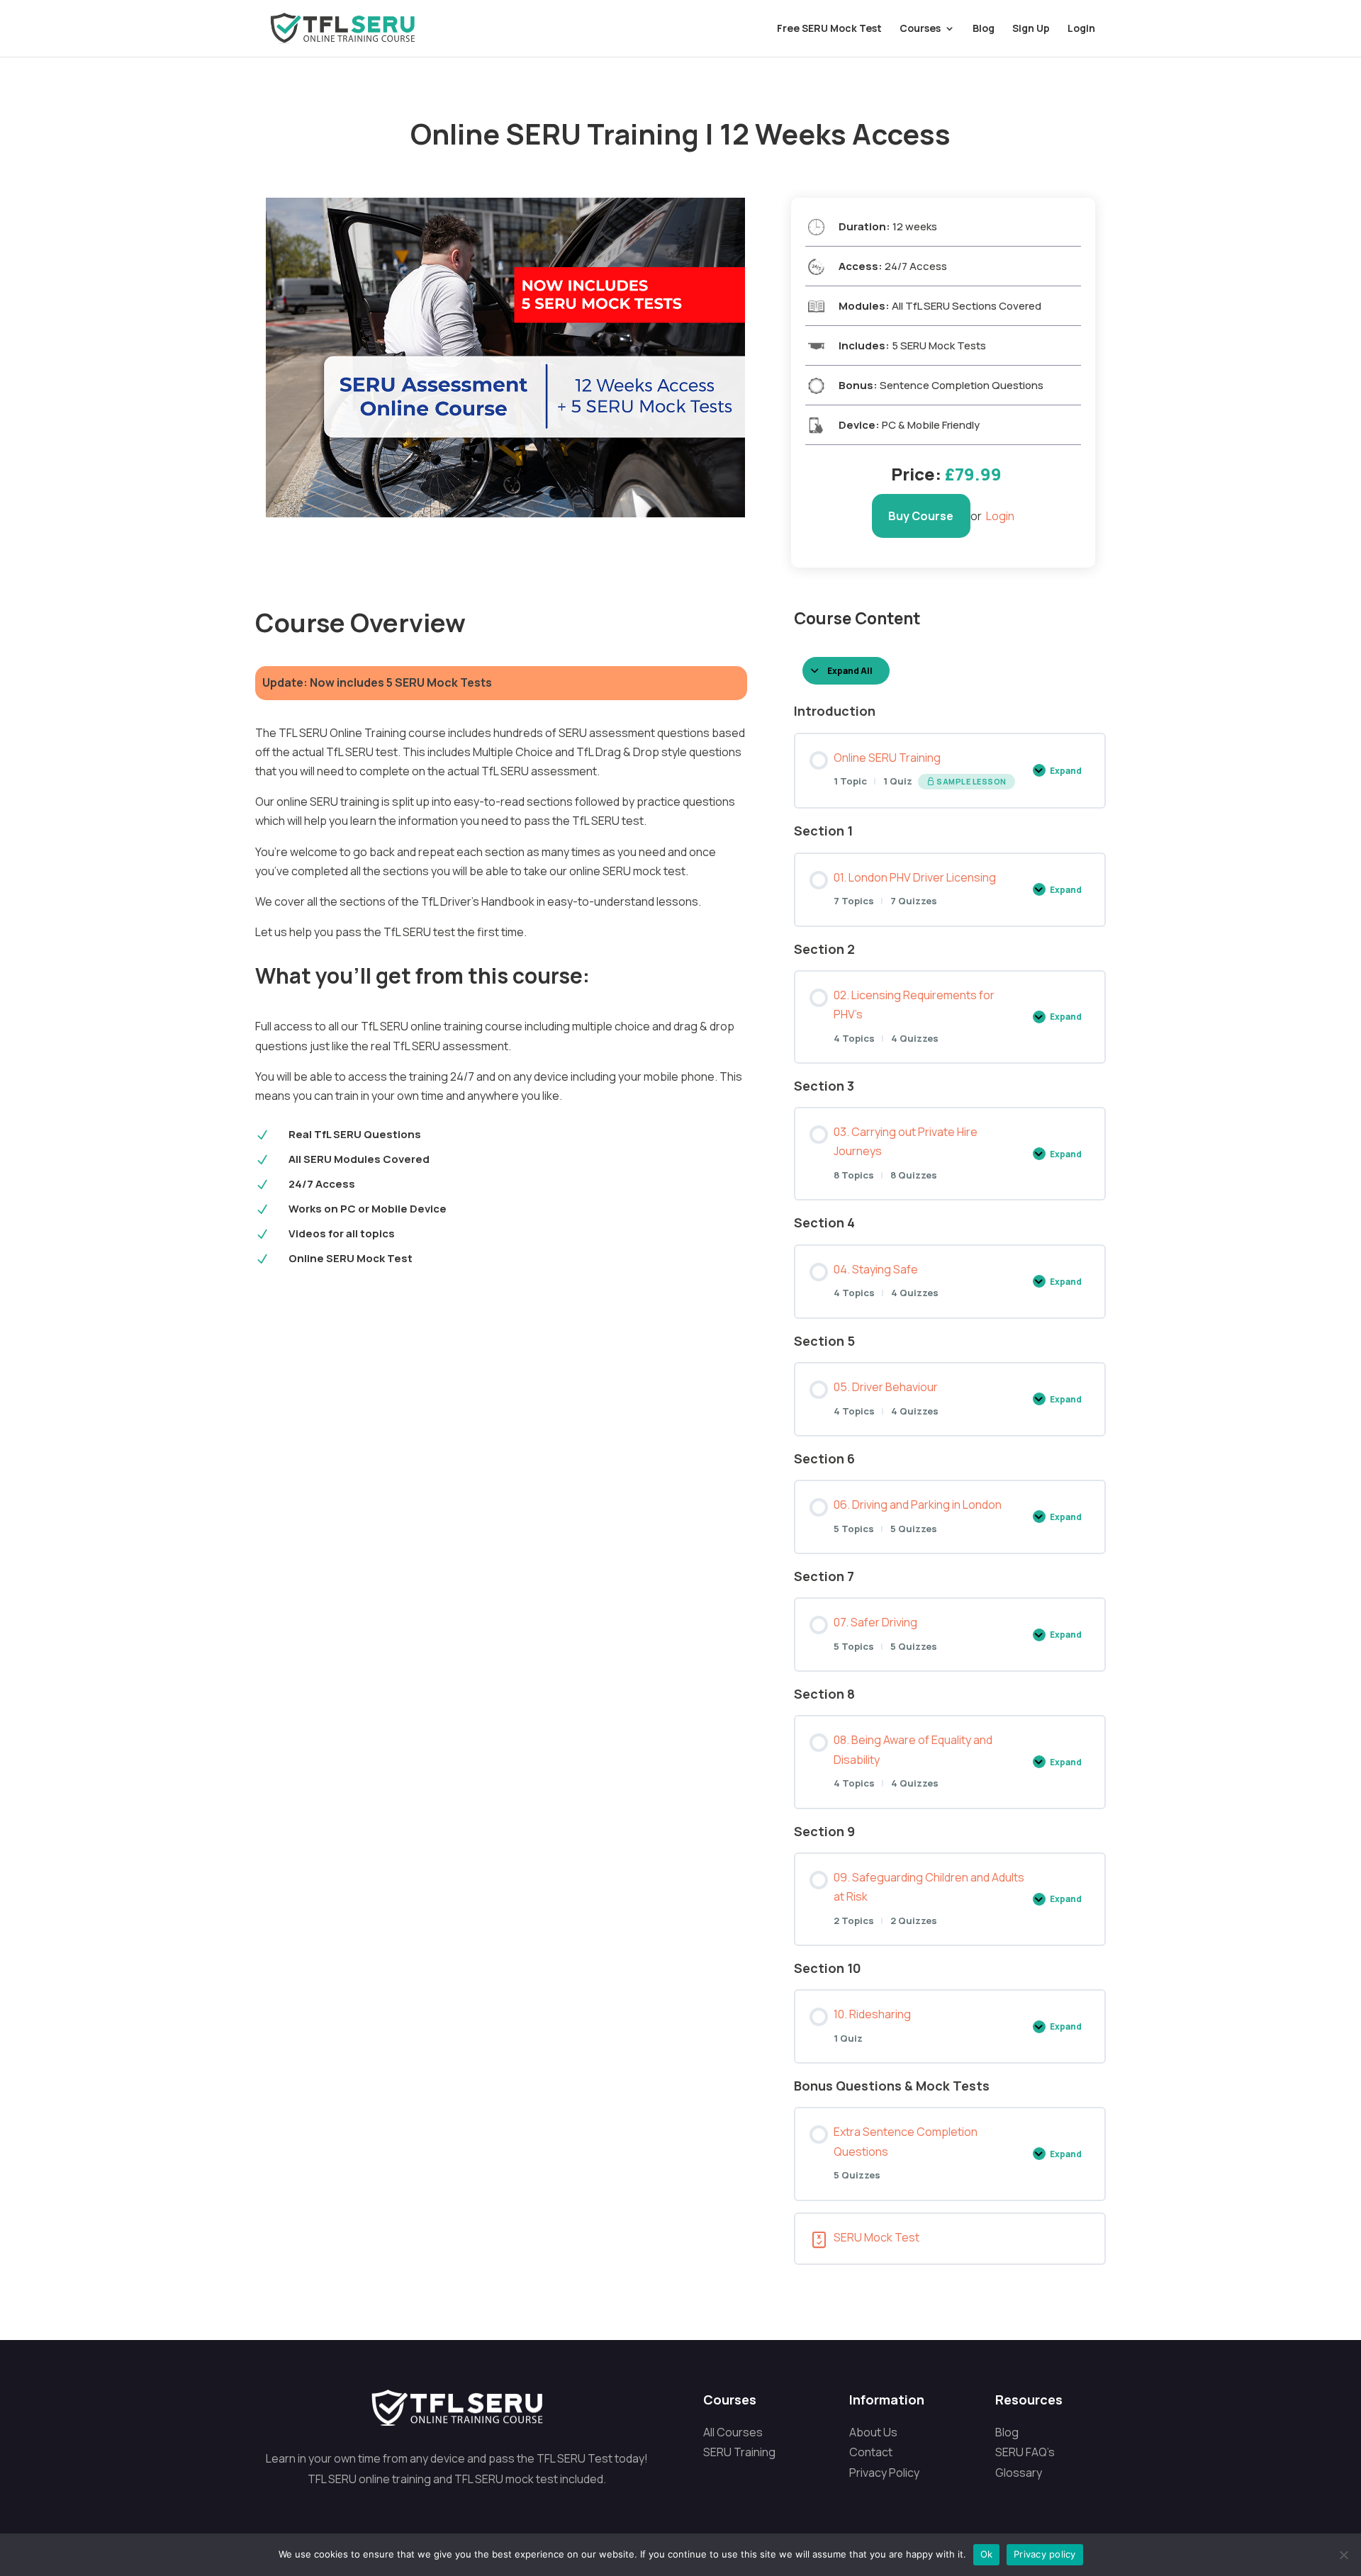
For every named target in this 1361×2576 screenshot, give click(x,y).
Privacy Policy (884, 2473)
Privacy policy (1045, 2554)
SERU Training (739, 2452)
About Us (873, 2432)
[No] (1343, 2555)
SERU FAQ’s (1025, 2452)
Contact (871, 2452)
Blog (984, 29)
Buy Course (921, 516)
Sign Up (1031, 29)
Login (1081, 29)
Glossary (1019, 2473)
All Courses (733, 2432)
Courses (920, 29)
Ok (987, 2554)
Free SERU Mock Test (829, 29)
